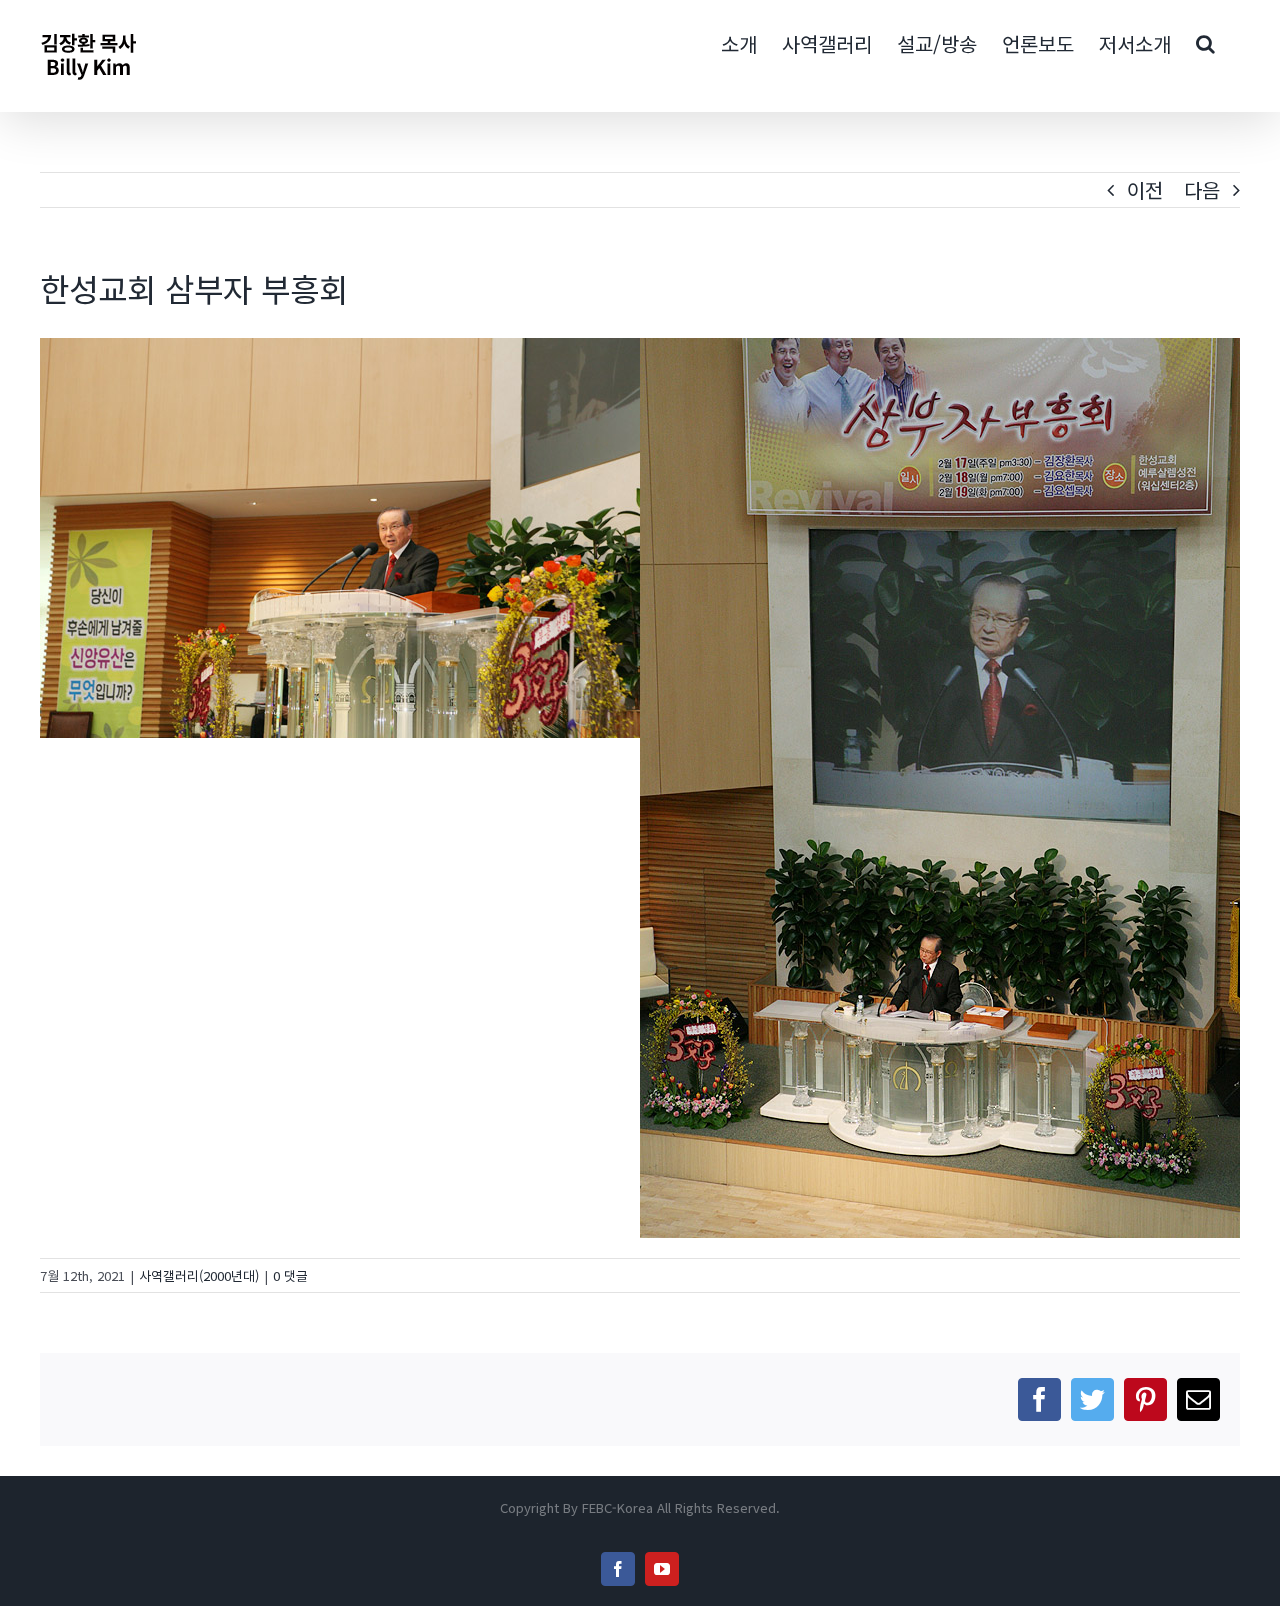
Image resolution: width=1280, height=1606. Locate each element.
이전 (1145, 189)
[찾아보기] (1205, 42)
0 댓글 (290, 1275)
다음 (1202, 189)
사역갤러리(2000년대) (199, 1275)
